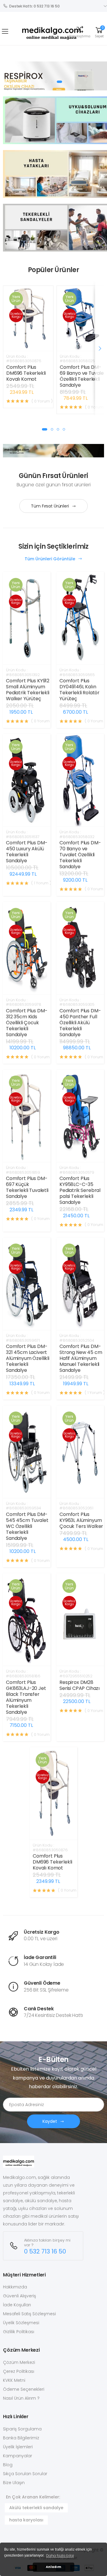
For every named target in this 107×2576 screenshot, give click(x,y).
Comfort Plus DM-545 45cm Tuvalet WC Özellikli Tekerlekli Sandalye (27, 1526)
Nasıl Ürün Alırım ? (21, 2398)
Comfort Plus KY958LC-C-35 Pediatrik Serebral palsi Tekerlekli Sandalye (80, 1190)
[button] (80, 31)
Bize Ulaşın (14, 2483)
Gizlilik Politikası (19, 2332)
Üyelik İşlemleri (18, 2447)
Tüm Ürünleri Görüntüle (51, 559)
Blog (8, 2465)
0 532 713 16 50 (45, 2252)
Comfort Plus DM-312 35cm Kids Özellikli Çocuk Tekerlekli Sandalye (27, 1023)
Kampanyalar (18, 2456)
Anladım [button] (53, 2567)
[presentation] (100, 348)
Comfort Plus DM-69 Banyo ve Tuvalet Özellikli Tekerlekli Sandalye (83, 376)
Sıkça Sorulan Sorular (25, 2474)
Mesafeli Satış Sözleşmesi (29, 2314)
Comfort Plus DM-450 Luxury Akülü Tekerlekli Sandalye (27, 852)
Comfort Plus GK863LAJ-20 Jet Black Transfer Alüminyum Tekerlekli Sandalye (26, 1697)
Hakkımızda (15, 2287)
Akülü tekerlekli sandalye (36, 2508)
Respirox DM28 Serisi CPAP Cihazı (80, 1685)
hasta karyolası (26, 2520)
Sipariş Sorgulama (22, 2429)
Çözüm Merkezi (19, 2362)
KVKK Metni (14, 2380)
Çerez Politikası (19, 2371)
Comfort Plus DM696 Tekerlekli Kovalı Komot (26, 373)
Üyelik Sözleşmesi (21, 2323)
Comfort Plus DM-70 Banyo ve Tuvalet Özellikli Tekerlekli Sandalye (80, 855)
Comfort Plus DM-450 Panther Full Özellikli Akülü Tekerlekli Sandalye (80, 1023)
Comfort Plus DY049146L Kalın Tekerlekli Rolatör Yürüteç (80, 690)
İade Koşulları (17, 2305)
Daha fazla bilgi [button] (60, 2556)
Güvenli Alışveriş (19, 2296)
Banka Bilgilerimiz (21, 2438)
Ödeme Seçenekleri (24, 2389)
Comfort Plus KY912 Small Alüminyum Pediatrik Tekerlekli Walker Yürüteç (28, 690)
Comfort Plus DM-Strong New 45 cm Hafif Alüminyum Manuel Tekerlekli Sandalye (81, 1358)
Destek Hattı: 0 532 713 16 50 (34, 6)
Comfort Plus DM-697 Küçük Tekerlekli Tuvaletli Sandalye (27, 1187)
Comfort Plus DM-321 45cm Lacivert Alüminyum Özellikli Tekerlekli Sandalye (28, 1358)
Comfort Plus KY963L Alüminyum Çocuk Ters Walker (81, 1520)
